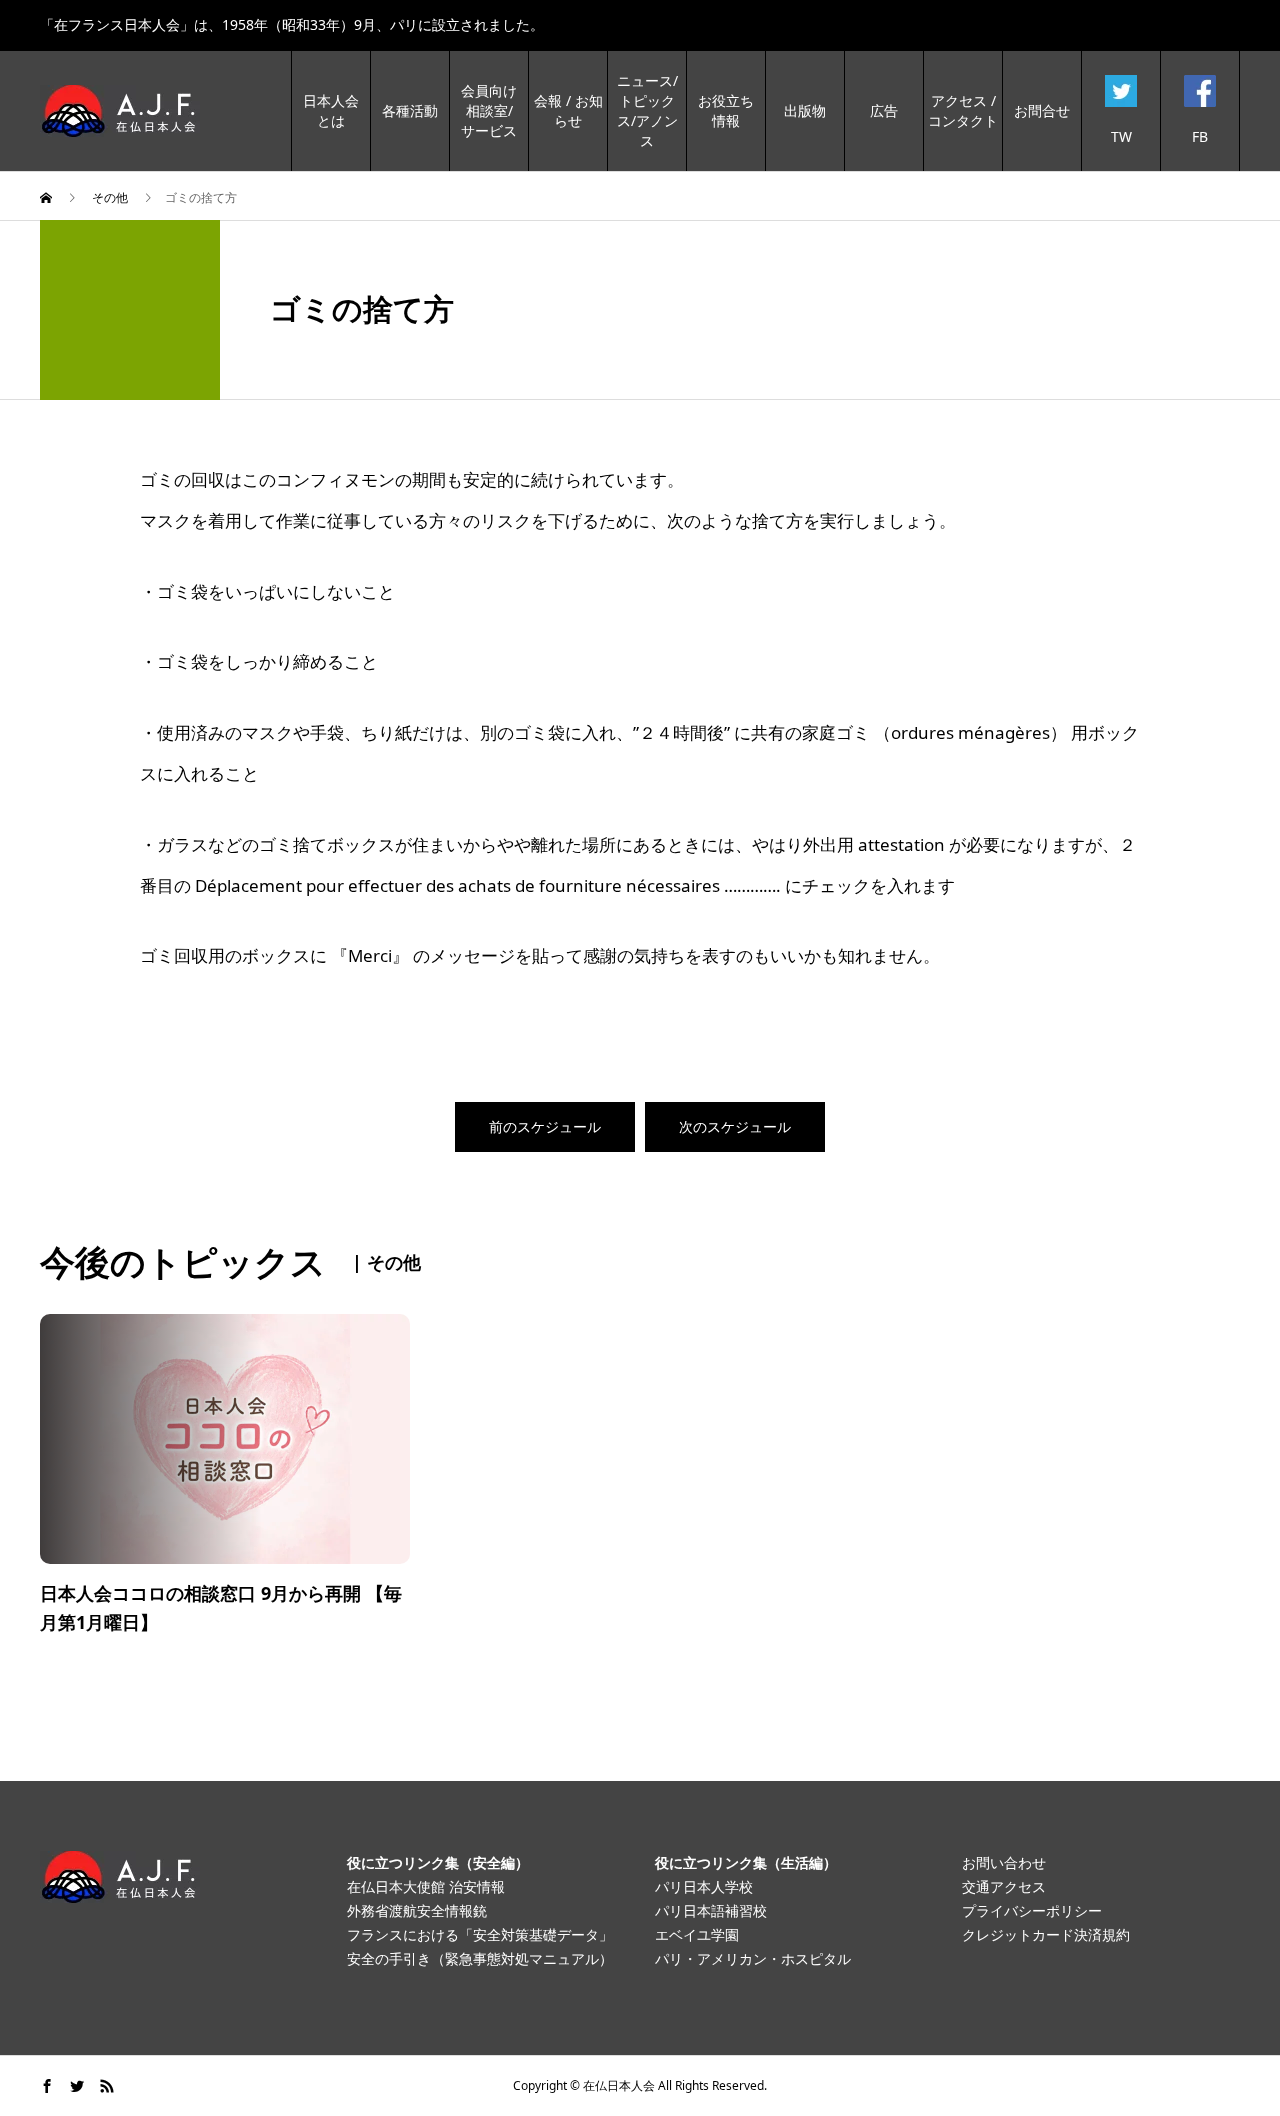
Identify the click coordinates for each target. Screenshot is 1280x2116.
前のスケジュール (545, 1126)
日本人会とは (331, 110)
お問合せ (1042, 110)
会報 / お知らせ (568, 110)
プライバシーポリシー (1032, 1910)
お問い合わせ (1004, 1862)
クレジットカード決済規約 (1046, 1934)
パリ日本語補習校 (711, 1910)
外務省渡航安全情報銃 (417, 1910)
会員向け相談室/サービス (489, 110)
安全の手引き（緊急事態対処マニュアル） (480, 1958)
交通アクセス (1004, 1886)
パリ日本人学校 (704, 1886)
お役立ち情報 (726, 110)
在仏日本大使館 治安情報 (426, 1886)
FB (1200, 136)
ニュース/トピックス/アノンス (647, 110)
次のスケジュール (735, 1126)
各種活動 (410, 110)
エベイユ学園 (697, 1934)
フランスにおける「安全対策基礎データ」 (480, 1934)
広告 (884, 110)
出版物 (805, 110)
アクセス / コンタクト (963, 110)
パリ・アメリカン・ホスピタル (753, 1958)
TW (1121, 136)
